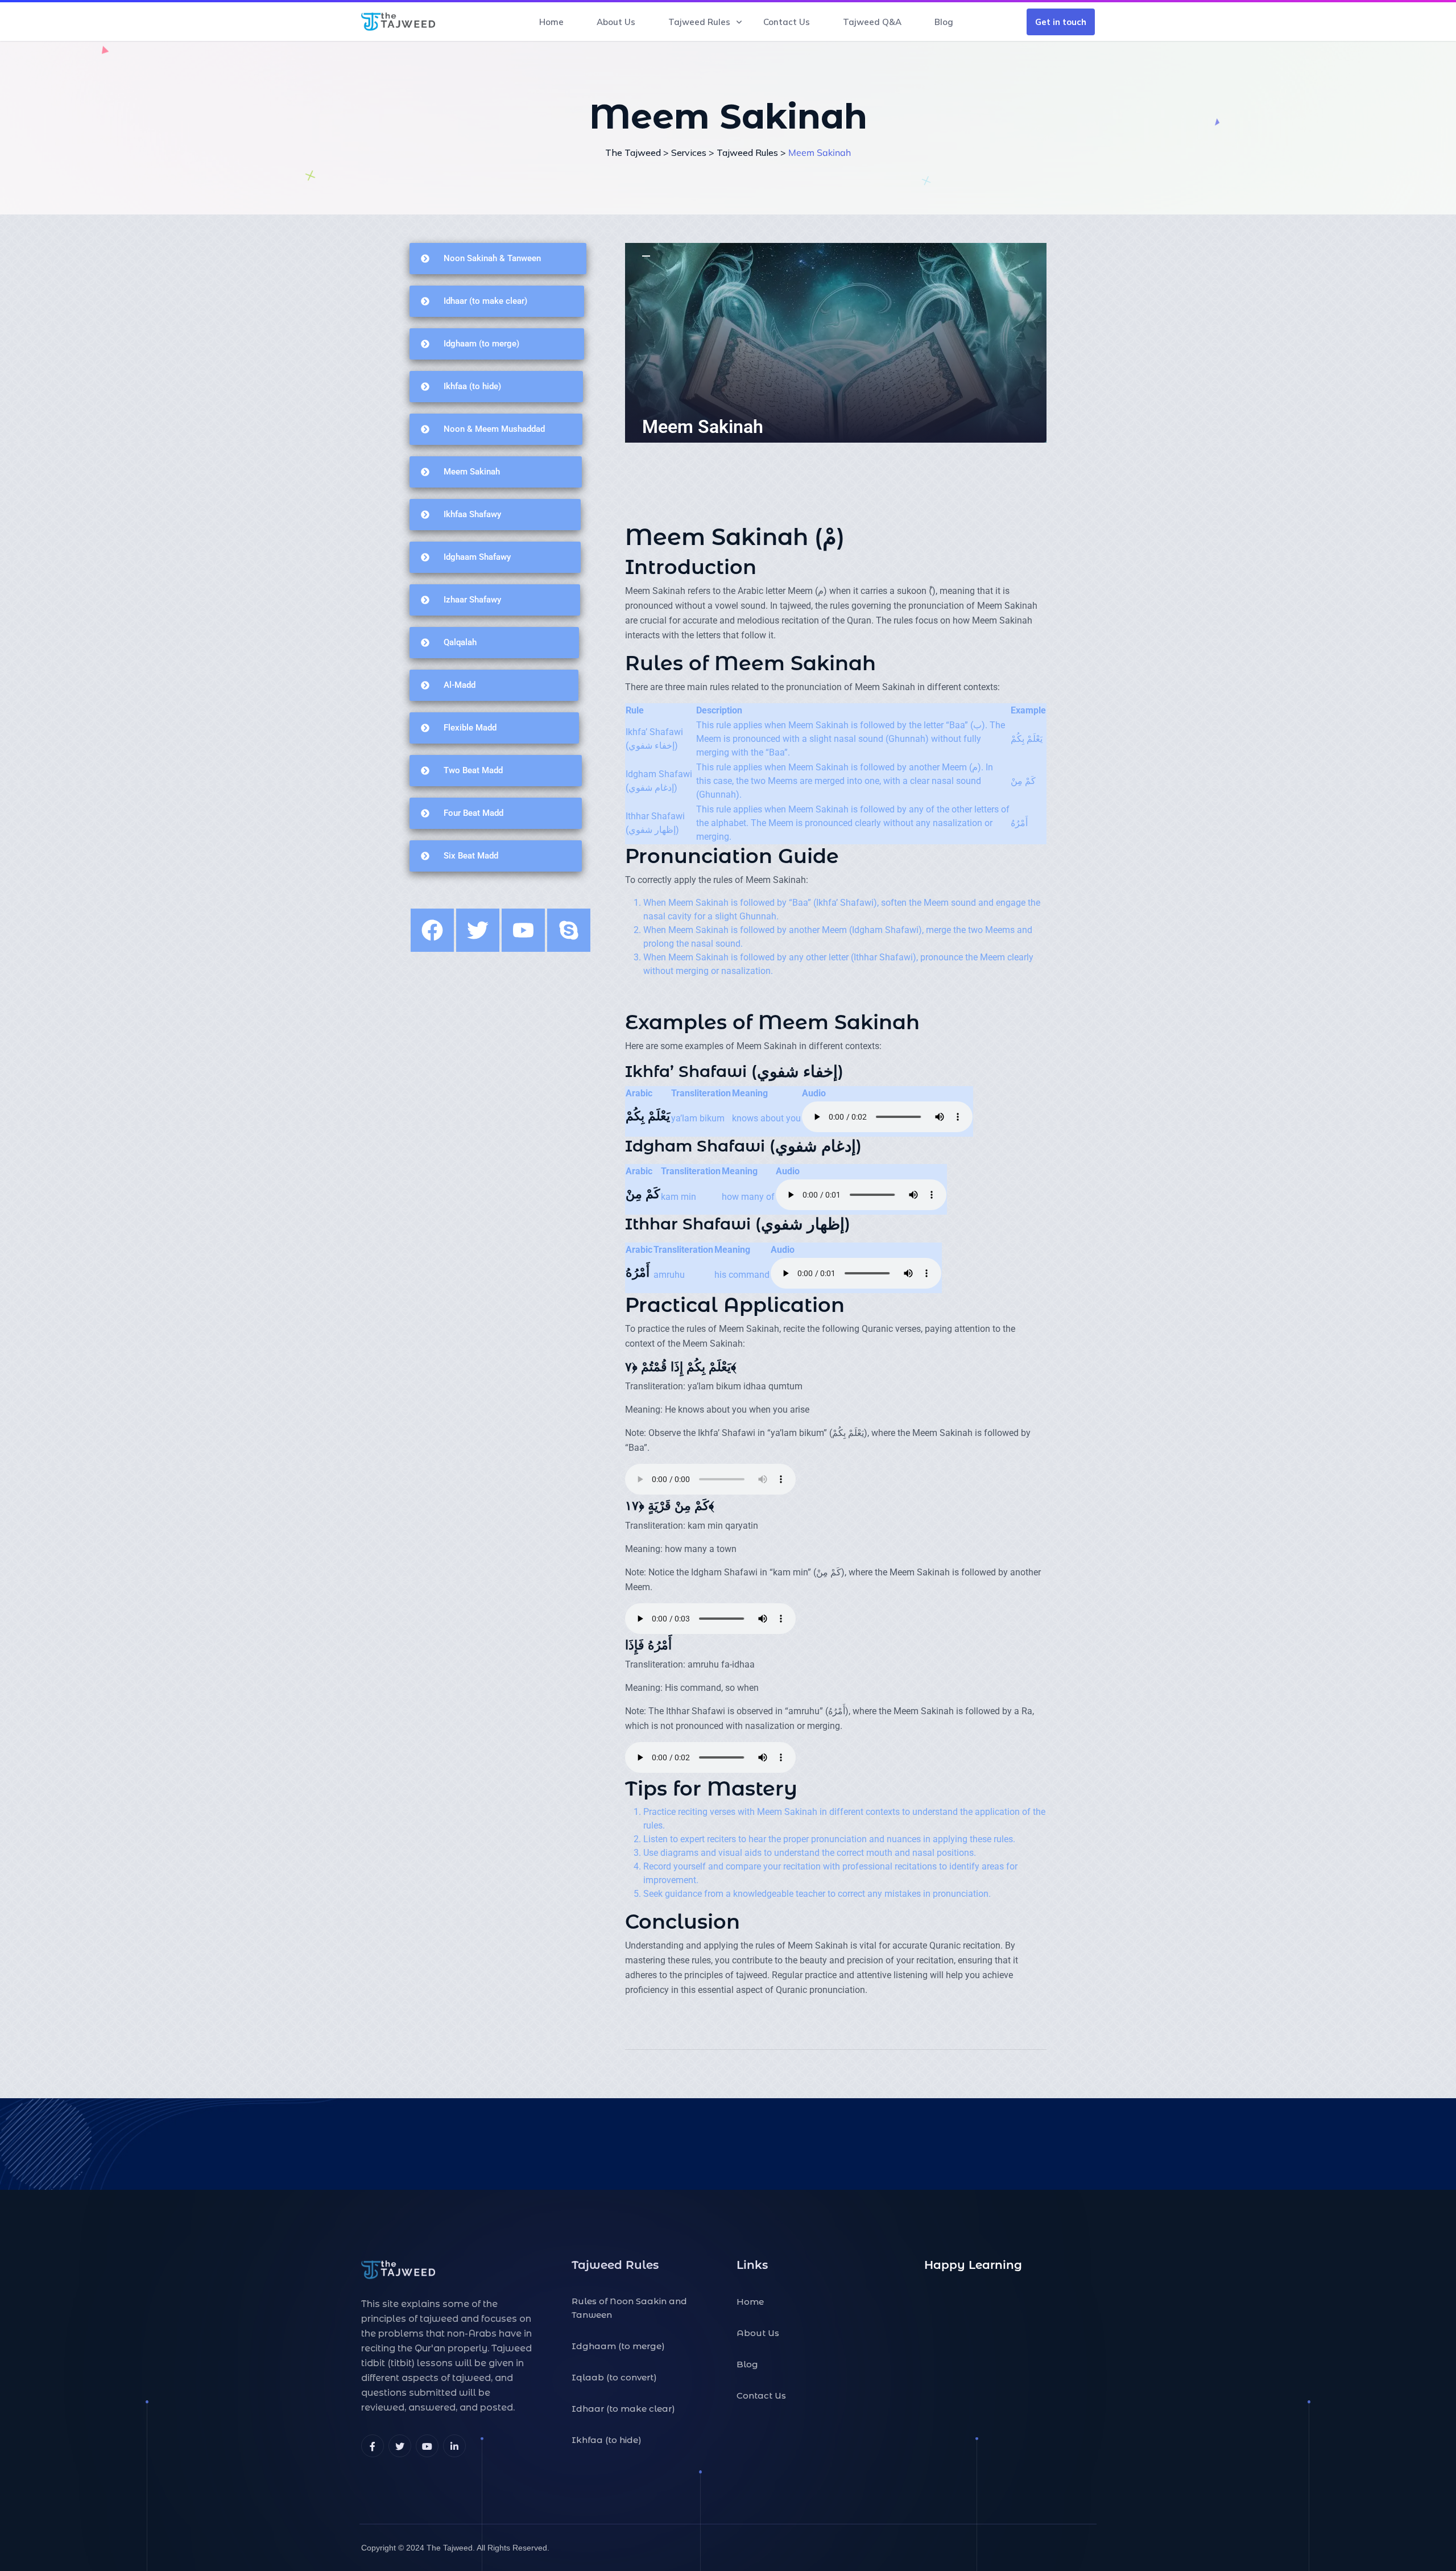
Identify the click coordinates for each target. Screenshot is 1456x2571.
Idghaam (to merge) (618, 2346)
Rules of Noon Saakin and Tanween (629, 2308)
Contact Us (787, 22)
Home (551, 22)
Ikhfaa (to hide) (607, 2440)
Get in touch (1061, 22)
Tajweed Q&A (872, 22)
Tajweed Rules (699, 22)
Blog (944, 22)
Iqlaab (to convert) (614, 2377)
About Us (616, 22)
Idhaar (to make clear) (623, 2409)
